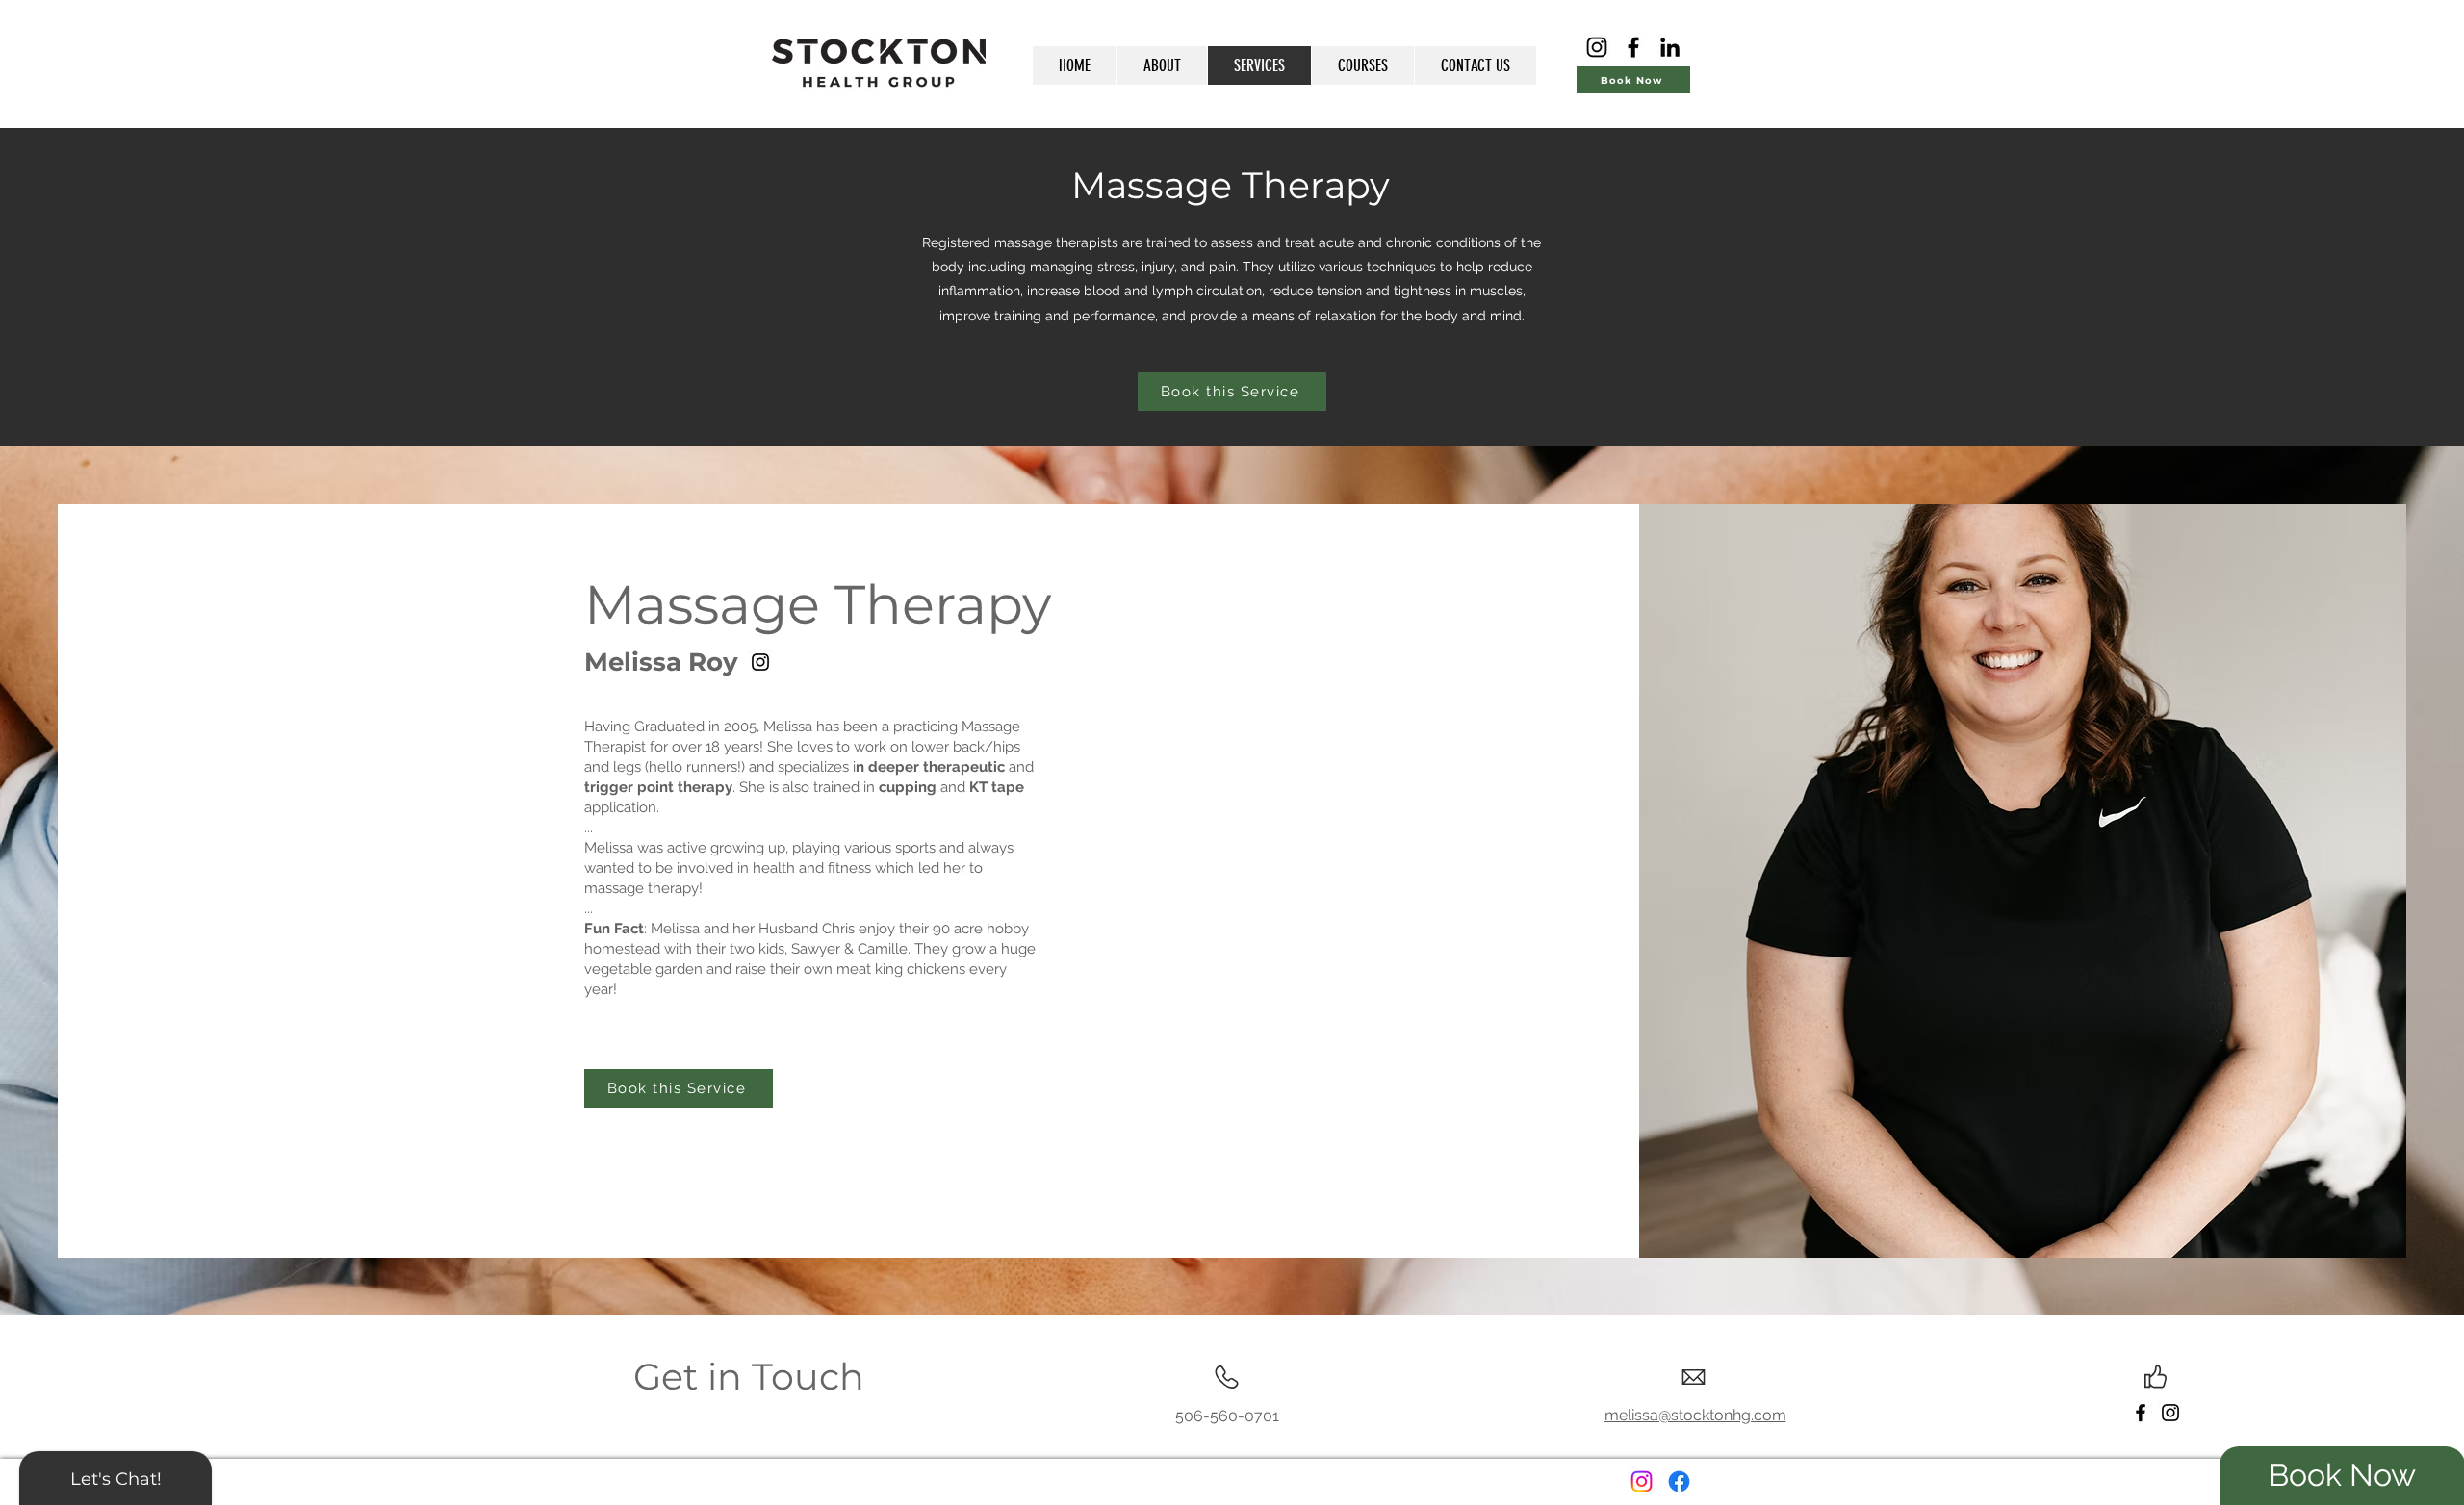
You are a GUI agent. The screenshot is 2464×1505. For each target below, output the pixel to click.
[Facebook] (1633, 47)
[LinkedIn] (1670, 47)
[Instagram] (1597, 47)
